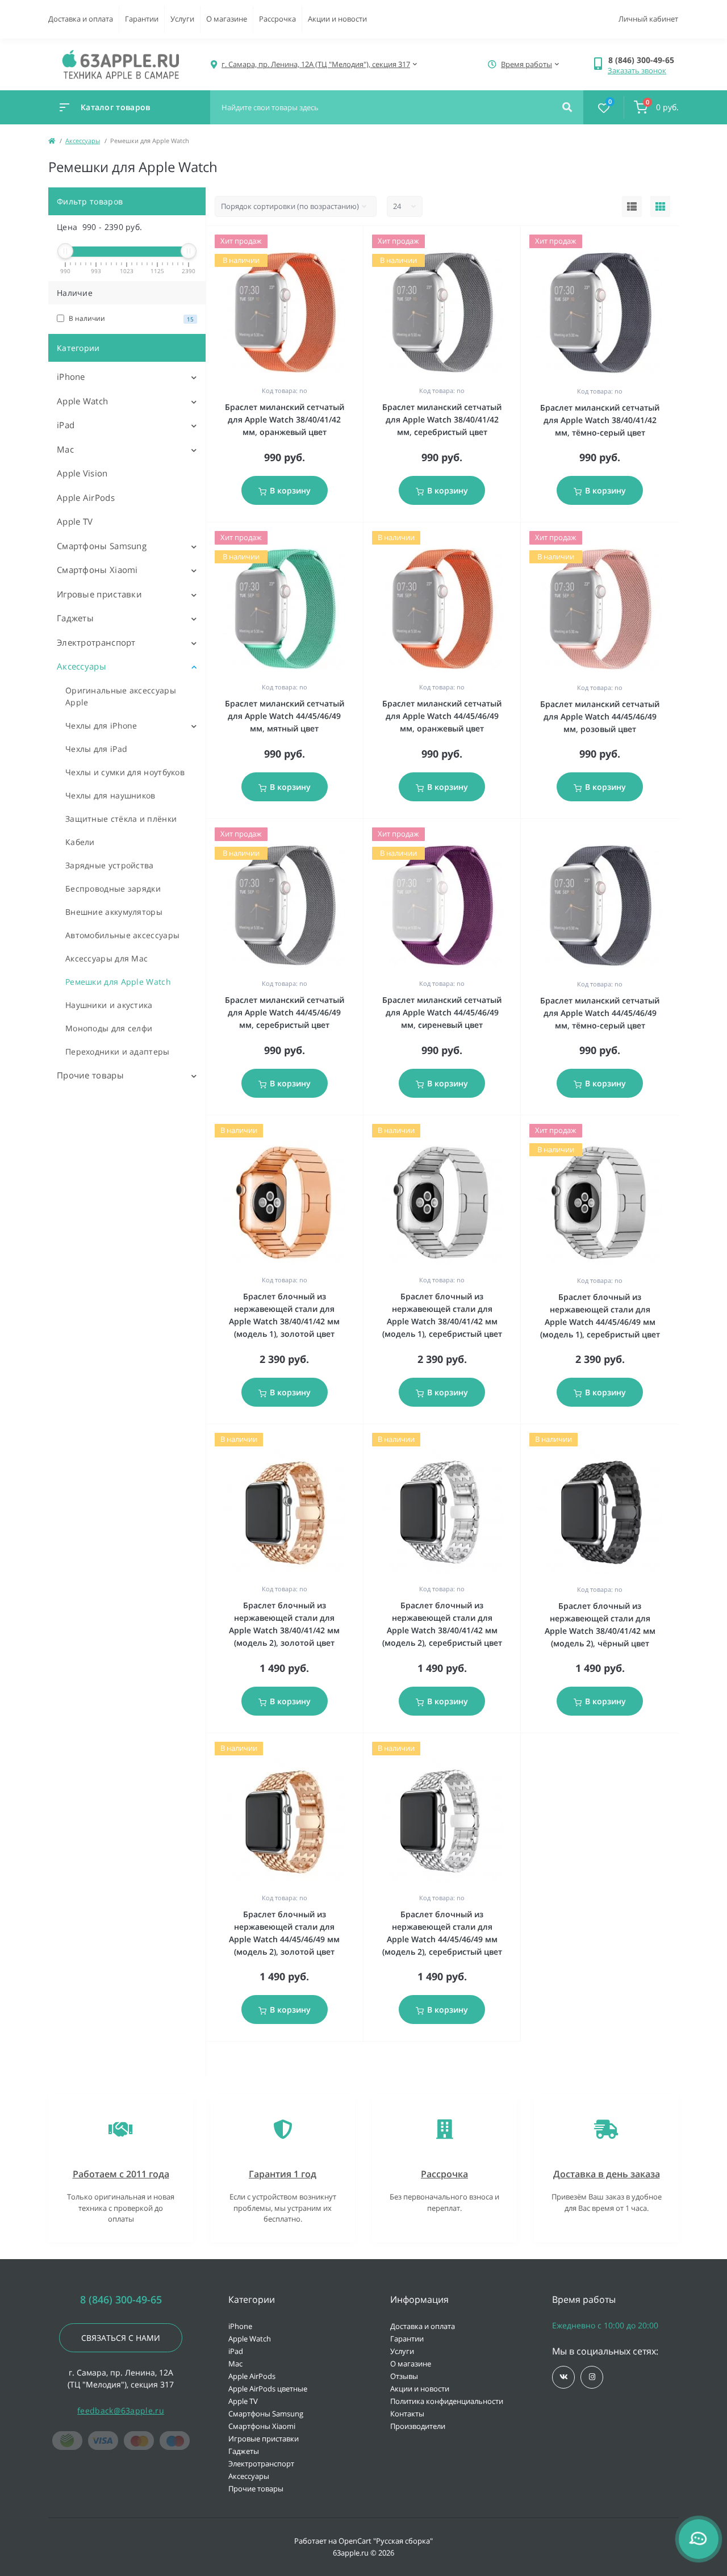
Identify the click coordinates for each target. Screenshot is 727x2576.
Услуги (182, 19)
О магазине (227, 19)
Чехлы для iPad (96, 749)
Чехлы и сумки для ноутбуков (125, 772)
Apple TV (75, 521)
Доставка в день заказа (607, 2174)
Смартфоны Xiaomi (97, 570)
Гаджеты (75, 618)
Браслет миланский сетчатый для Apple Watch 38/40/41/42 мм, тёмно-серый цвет (600, 420)
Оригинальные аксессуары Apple (121, 696)
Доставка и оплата (81, 19)
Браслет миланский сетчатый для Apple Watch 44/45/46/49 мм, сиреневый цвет (442, 1012)
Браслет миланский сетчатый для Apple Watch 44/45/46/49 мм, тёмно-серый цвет (600, 1013)
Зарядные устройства (110, 865)
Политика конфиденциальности (447, 2401)
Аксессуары (83, 141)
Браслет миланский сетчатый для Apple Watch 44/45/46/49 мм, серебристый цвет (285, 1012)
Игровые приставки (99, 594)
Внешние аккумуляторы (114, 912)
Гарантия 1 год (283, 2174)
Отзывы (404, 2376)
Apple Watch (82, 401)
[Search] (567, 107)
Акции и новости (337, 19)
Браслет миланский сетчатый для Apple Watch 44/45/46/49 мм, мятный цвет (285, 716)
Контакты (407, 2414)
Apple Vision (82, 473)
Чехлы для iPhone (101, 725)
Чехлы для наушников (110, 795)
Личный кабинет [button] (648, 19)
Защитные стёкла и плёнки (121, 819)
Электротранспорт (96, 642)
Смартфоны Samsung (102, 546)
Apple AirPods (86, 497)
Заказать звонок (637, 70)
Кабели (80, 842)
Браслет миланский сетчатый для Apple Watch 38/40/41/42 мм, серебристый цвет (442, 419)
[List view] (632, 207)
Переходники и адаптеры (118, 1051)
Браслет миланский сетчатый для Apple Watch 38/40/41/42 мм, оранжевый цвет (285, 419)
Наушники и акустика (109, 1005)
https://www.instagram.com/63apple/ (592, 2377)
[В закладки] (358, 241)
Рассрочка (277, 19)
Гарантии (142, 19)
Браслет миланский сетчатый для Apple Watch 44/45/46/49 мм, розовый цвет (600, 716)
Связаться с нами (121, 2338)
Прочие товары (90, 1075)
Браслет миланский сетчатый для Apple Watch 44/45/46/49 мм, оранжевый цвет (442, 716)
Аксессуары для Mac (106, 958)
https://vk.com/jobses (563, 2377)
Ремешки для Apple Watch (118, 982)
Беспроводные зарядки (113, 888)
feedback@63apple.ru (121, 2410)
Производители (418, 2426)
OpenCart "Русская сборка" (386, 2541)
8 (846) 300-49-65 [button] (121, 2300)
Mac (65, 449)
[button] (643, 60)
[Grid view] (660, 207)
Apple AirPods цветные (268, 2389)
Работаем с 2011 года (121, 2174)
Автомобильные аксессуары (122, 935)
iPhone (71, 377)
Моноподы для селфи (109, 1028)
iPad (66, 425)
